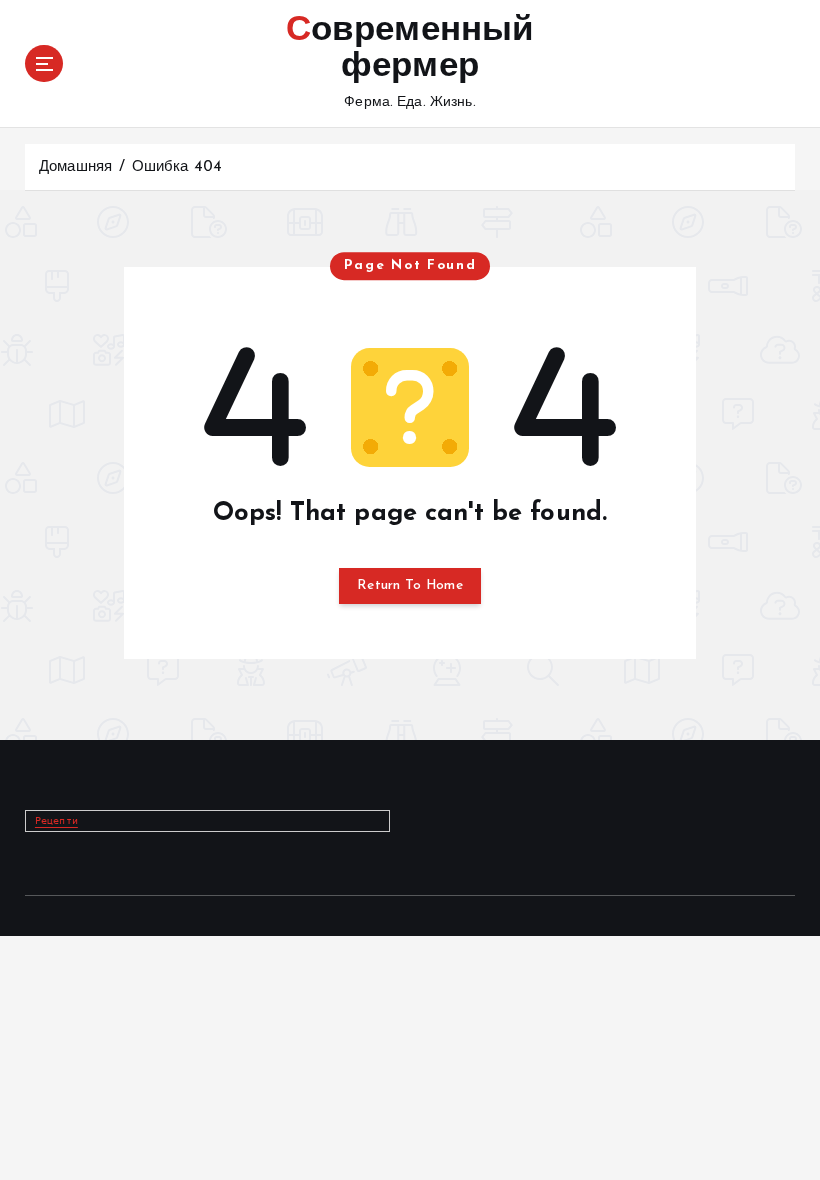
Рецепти (56, 820)
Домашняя (75, 167)
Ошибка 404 (177, 167)
